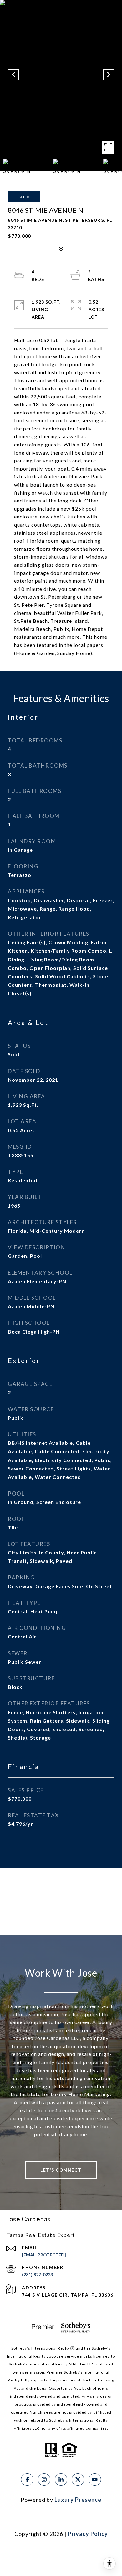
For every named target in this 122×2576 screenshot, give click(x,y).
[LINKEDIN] (61, 2480)
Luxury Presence (78, 2500)
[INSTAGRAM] (44, 2480)
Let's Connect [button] (61, 2170)
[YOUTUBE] (95, 2480)
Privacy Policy (88, 2534)
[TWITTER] (78, 2480)
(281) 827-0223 (37, 2274)
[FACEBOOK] (27, 2480)
